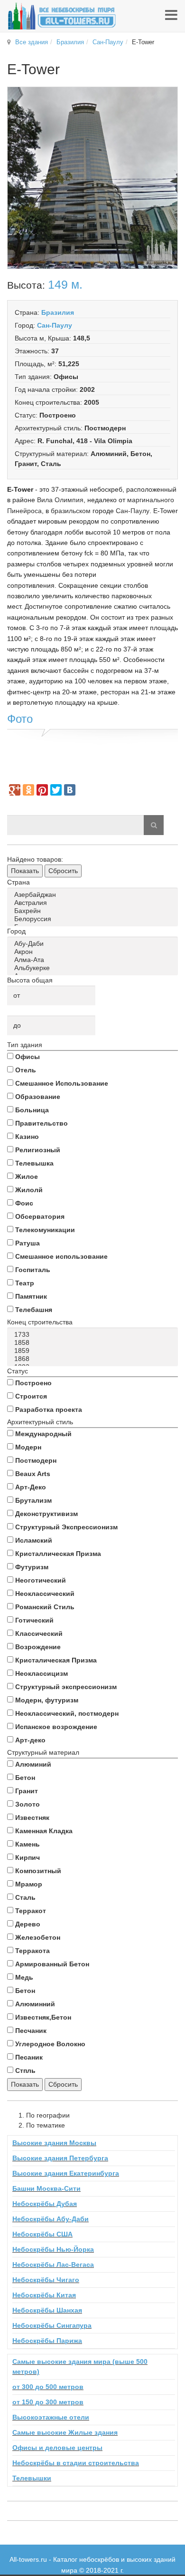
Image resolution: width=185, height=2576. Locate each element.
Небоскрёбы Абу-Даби (51, 2219)
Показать (25, 871)
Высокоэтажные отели (51, 2417)
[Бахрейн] (94, 911)
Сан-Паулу (108, 42)
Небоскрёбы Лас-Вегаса (53, 2265)
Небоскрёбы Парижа (47, 2341)
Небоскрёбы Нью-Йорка (53, 2249)
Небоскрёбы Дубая (45, 2204)
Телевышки (32, 2478)
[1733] (94, 1335)
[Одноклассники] (28, 790)
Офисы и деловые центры (57, 2448)
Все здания (32, 42)
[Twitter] (56, 790)
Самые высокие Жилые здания (65, 2432)
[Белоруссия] (94, 919)
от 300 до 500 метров (48, 2387)
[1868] (94, 1359)
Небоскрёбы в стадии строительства (76, 2463)
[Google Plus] (15, 790)
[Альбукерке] (94, 968)
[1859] (94, 1351)
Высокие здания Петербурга (60, 2158)
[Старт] (154, 825)
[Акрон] (94, 952)
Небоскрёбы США (42, 2234)
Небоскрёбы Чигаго (46, 2280)
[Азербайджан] (94, 895)
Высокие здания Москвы (54, 2143)
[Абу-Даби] (94, 944)
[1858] (94, 1343)
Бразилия (70, 42)
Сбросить (63, 871)
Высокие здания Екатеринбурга (66, 2173)
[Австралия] (94, 903)
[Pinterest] (42, 790)
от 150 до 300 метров (48, 2402)
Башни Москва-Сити (46, 2188)
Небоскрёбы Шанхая (47, 2310)
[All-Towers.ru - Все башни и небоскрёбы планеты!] (62, 16)
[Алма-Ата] (94, 960)
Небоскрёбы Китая (44, 2295)
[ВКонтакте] (70, 790)
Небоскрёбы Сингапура (52, 2325)
